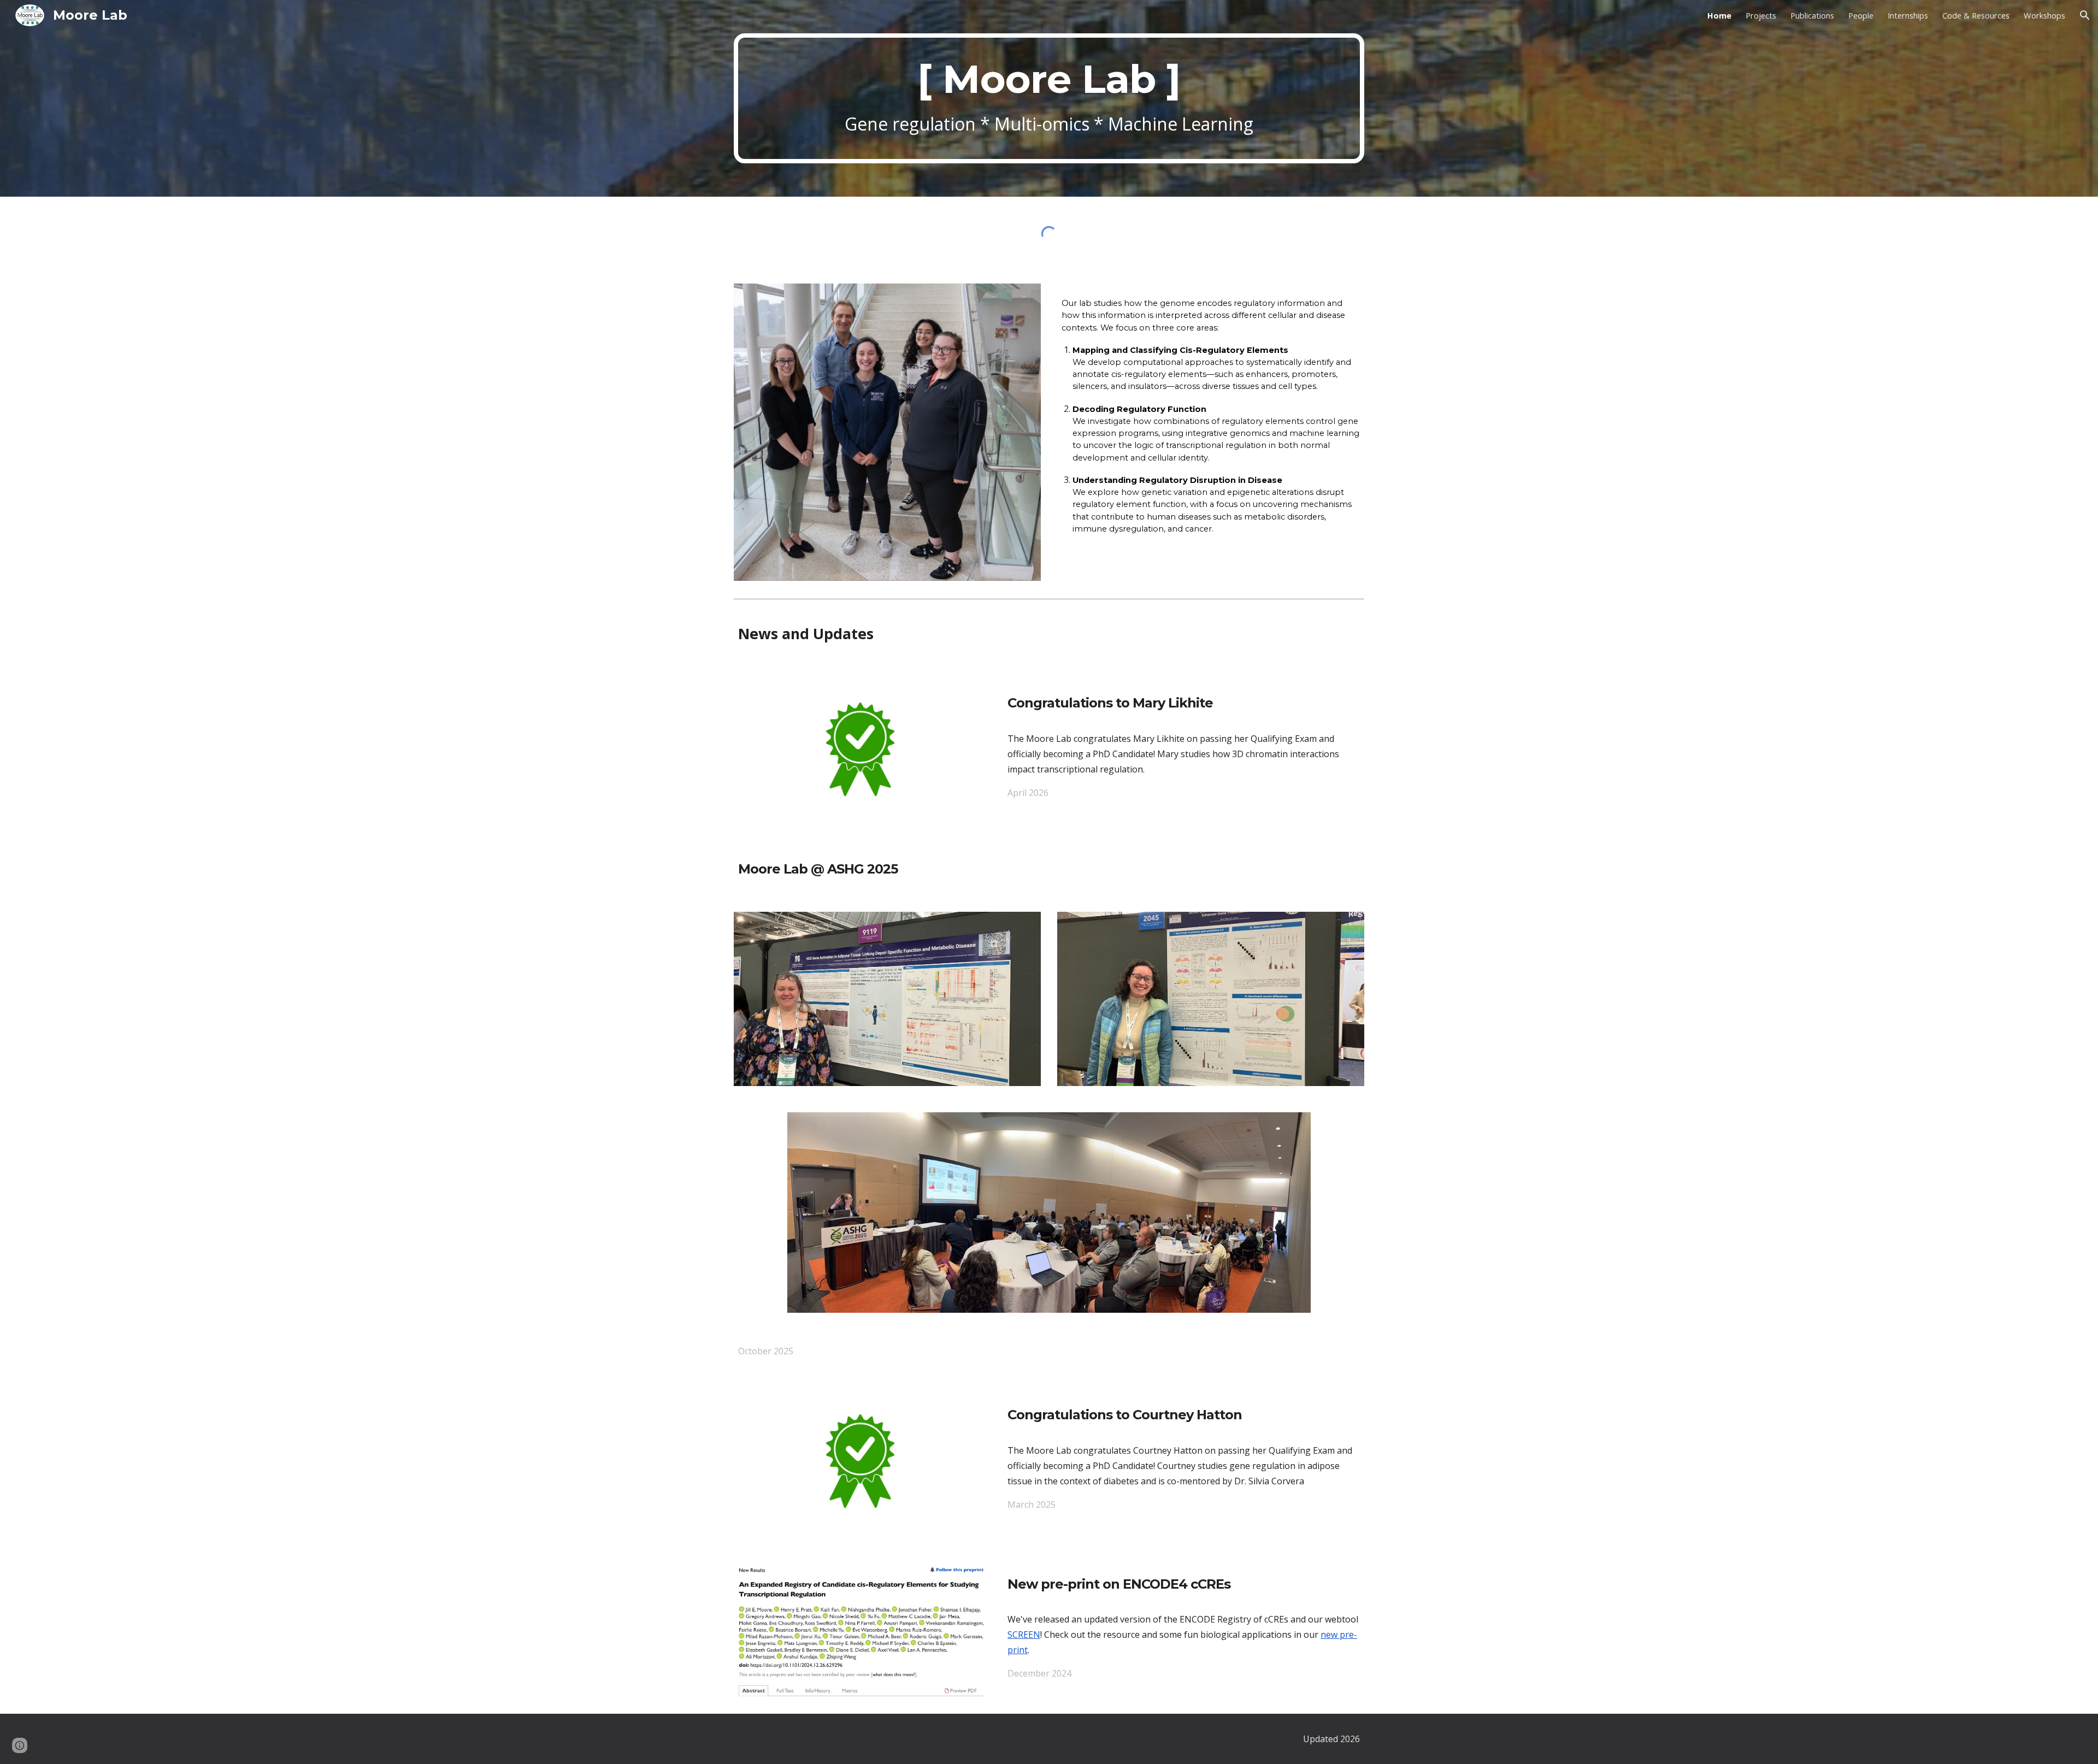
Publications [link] (1812, 15)
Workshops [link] (2044, 15)
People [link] (1861, 15)
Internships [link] (1908, 15)
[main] (1049, 99)
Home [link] (1719, 15)
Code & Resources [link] (1976, 15)
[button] (2085, 15)
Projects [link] (1761, 15)
